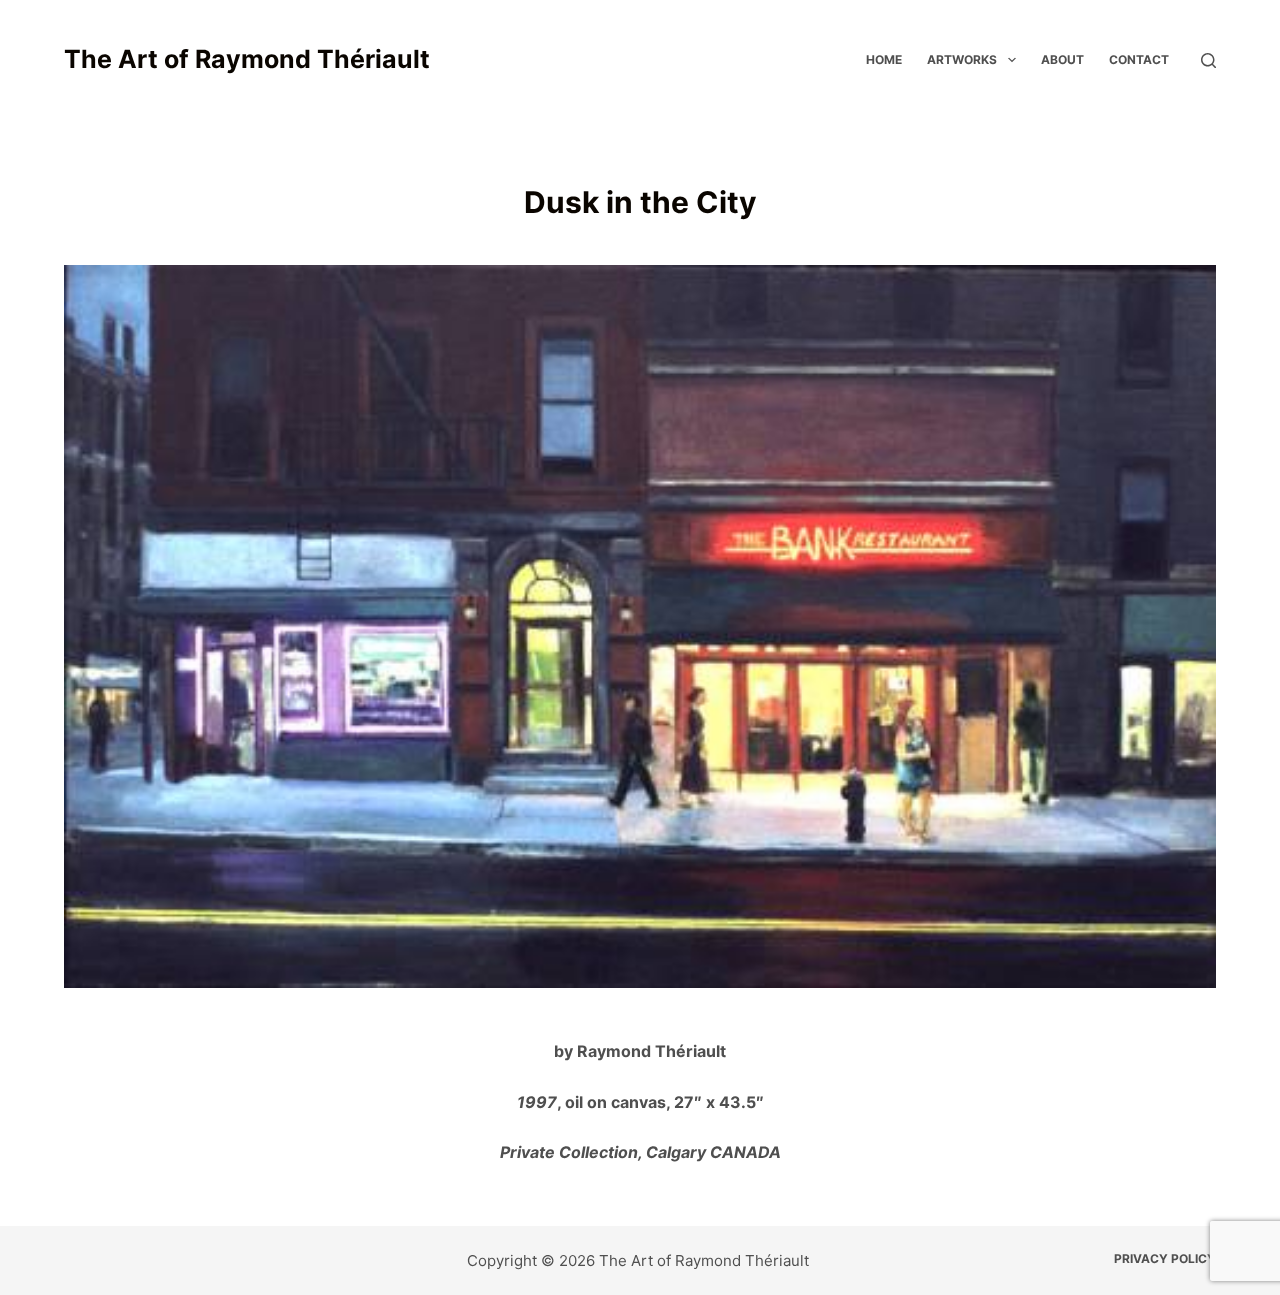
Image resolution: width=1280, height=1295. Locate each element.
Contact (1139, 59)
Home (884, 59)
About (1062, 59)
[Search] (1208, 60)
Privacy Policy (1165, 1258)
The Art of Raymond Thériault (247, 59)
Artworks (962, 59)
